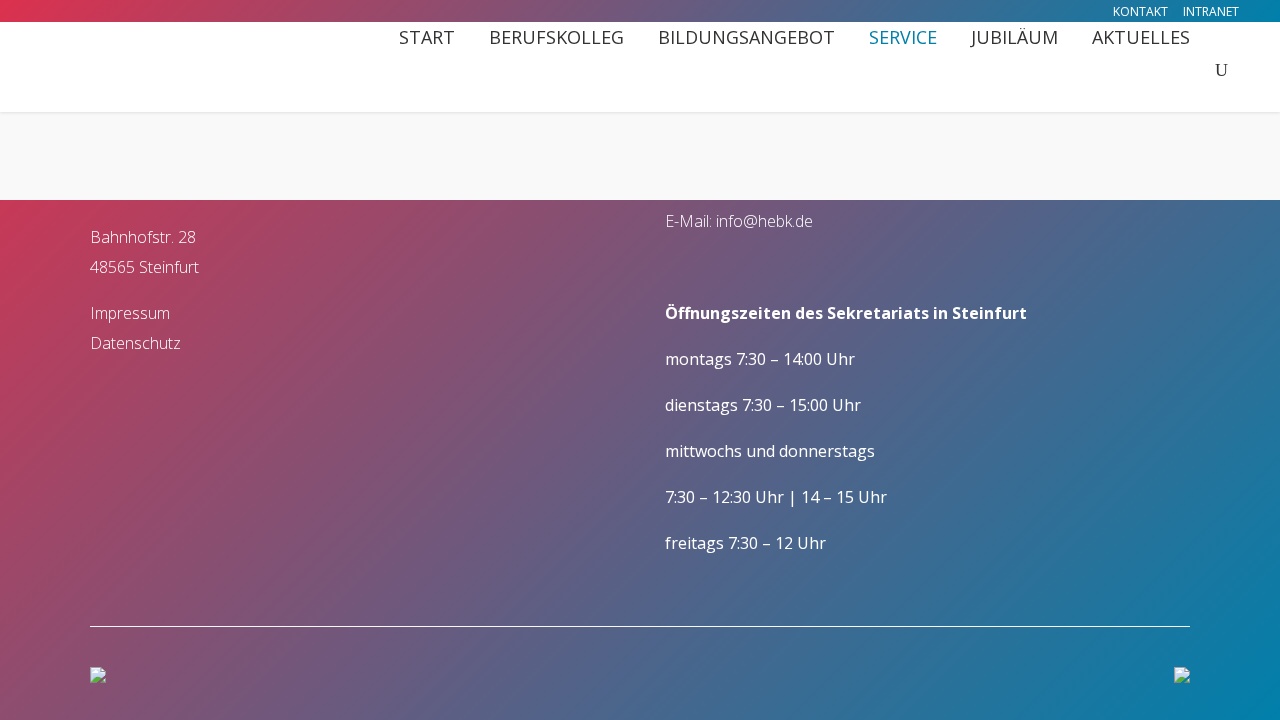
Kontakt (1140, 11)
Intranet (1211, 11)
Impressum (130, 313)
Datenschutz (135, 343)
